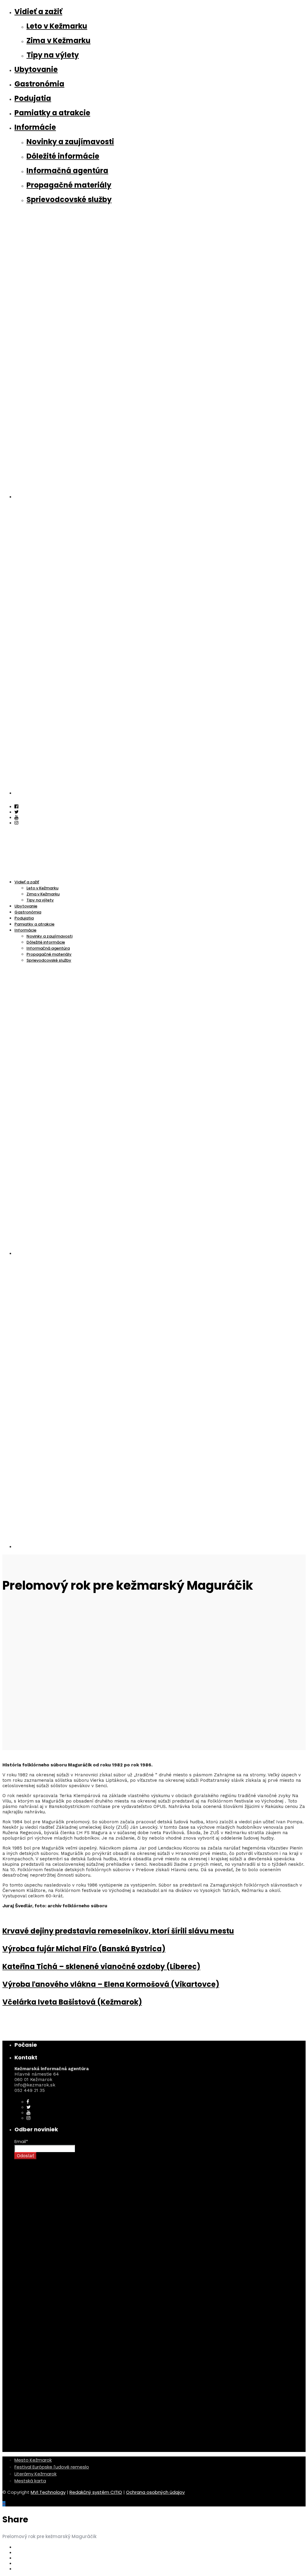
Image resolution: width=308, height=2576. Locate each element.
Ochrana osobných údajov (155, 2492)
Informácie (35, 127)
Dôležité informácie (63, 156)
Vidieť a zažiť (38, 12)
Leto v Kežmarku (57, 26)
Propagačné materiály (69, 185)
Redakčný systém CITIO (96, 2492)
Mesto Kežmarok (33, 2460)
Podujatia (33, 98)
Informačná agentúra (67, 171)
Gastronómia (39, 84)
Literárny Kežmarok (35, 2474)
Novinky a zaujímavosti (70, 142)
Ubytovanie (36, 69)
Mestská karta (30, 2481)
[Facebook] (28, 2102)
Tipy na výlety (53, 55)
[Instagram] (16, 823)
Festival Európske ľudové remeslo (52, 2467)
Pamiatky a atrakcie (52, 113)
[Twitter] (29, 2107)
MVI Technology (48, 2492)
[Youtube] (16, 817)
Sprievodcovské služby (69, 199)
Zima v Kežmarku (59, 40)
